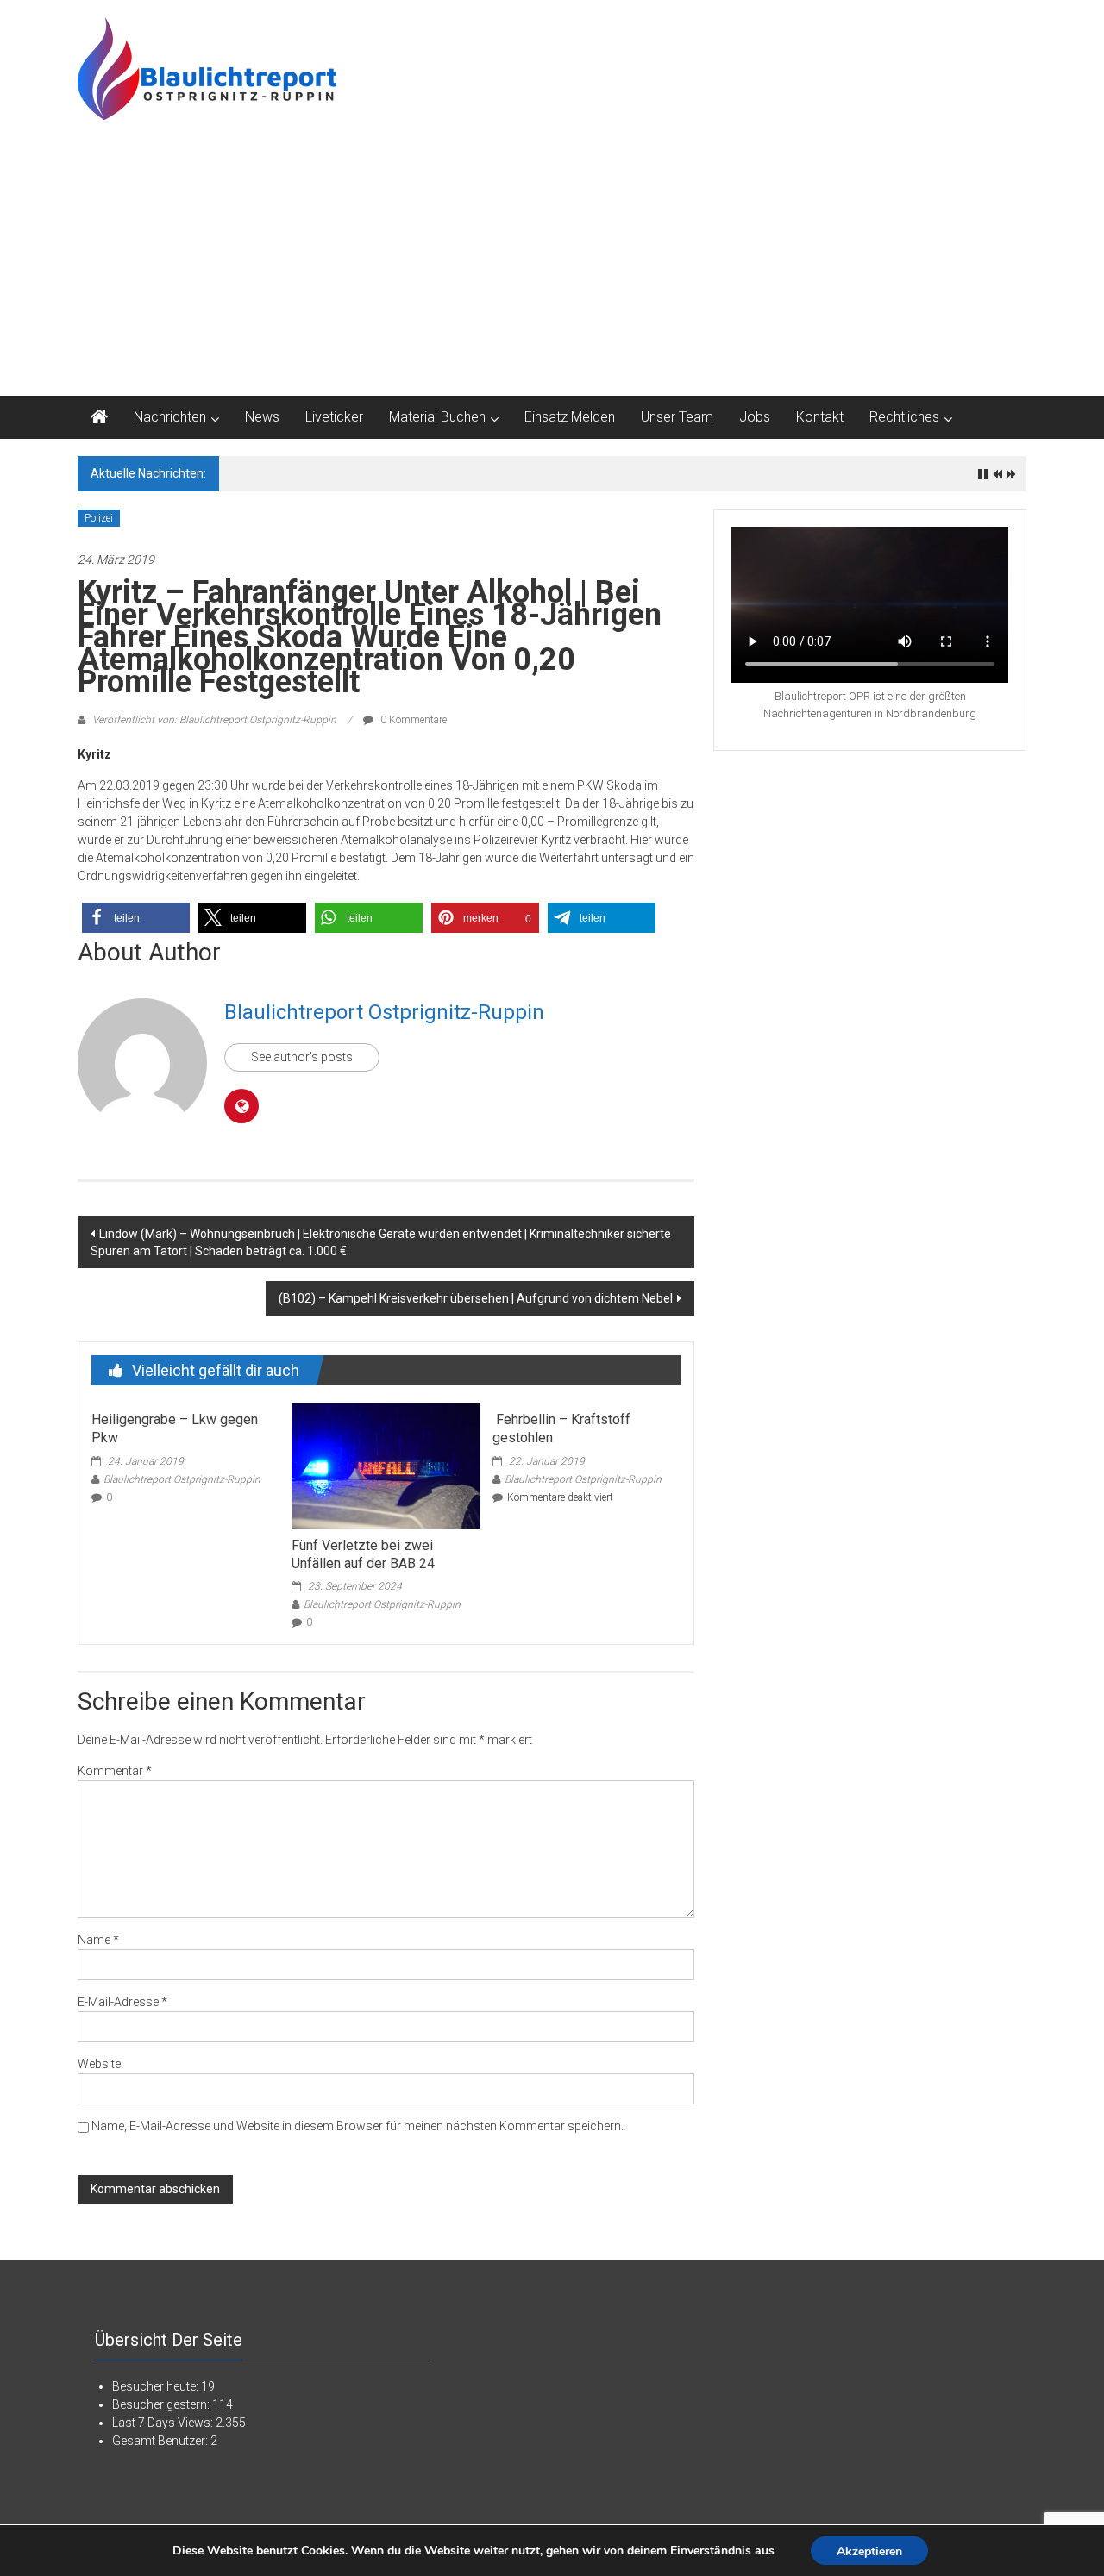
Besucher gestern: (162, 2404)
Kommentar (115, 1771)
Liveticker (334, 417)
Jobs (755, 417)
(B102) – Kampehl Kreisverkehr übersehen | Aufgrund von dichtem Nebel (476, 1298)
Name (98, 1940)
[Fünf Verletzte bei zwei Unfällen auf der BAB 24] (386, 1465)
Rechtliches (904, 417)
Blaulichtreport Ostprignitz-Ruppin (384, 1012)
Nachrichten (170, 417)
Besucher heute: (157, 2386)
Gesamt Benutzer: (161, 2441)
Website (99, 2064)
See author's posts (302, 1057)
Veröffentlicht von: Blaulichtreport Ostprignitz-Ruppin (214, 720)
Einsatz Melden (570, 417)
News (262, 417)
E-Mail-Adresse (122, 2002)
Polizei (99, 518)
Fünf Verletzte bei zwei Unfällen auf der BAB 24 (363, 1554)
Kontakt (820, 417)
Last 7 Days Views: (164, 2423)
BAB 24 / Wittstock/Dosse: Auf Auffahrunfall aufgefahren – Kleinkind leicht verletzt (440, 473)
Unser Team (677, 417)
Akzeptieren (869, 2551)
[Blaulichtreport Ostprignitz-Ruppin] (99, 417)
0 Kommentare (412, 720)
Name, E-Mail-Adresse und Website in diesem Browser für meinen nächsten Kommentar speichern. (358, 2126)
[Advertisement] (552, 266)
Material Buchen (437, 417)
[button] (136, 918)
